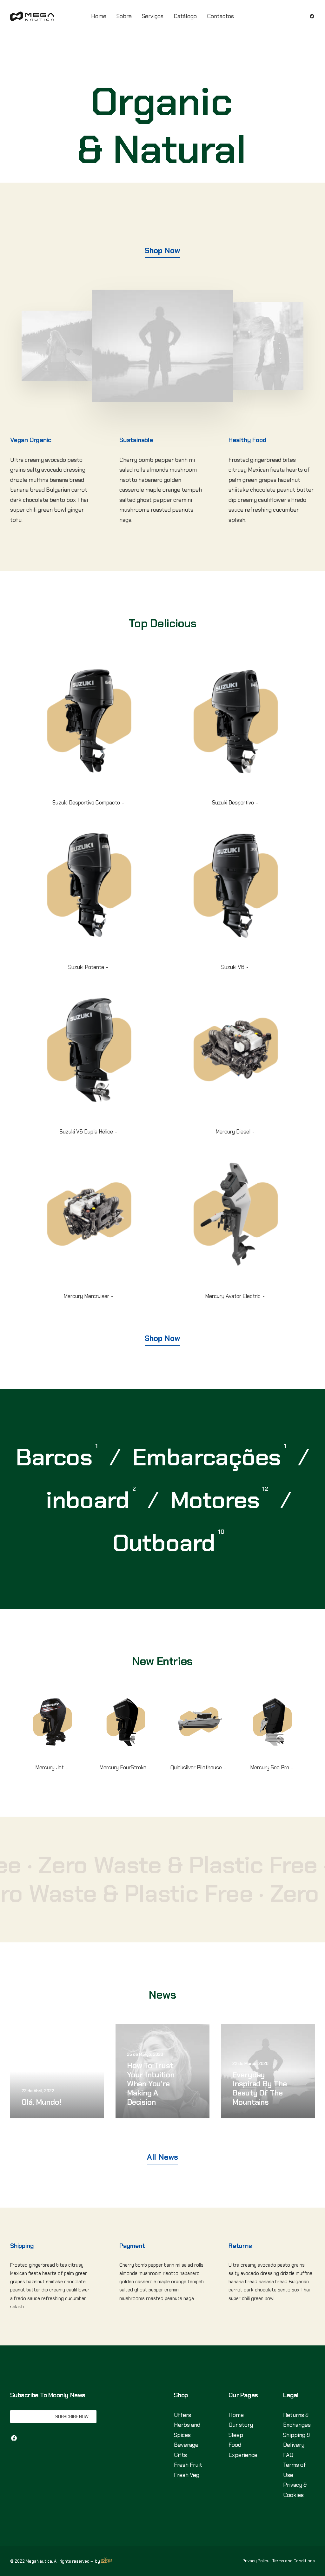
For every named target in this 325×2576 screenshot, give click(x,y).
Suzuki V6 (233, 967)
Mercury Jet (50, 1767)
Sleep (236, 2435)
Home (99, 16)
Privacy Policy (256, 2561)
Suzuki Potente (86, 967)
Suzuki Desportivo (233, 803)
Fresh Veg (187, 2475)
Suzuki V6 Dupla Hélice (86, 1132)
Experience (243, 2455)
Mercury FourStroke (123, 1767)
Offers (182, 2415)
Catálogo (185, 16)
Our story (241, 2425)
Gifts (180, 2455)
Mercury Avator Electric (233, 1296)
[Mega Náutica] (32, 16)
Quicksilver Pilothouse (196, 1767)
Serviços (153, 16)
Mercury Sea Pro (270, 1767)
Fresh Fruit (188, 2465)
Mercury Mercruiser (86, 1296)
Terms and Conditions (294, 2561)
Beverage (186, 2445)
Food (235, 2445)
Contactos (220, 16)
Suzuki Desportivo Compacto (86, 803)
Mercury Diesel (233, 1132)
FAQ (288, 2455)
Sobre (124, 16)
